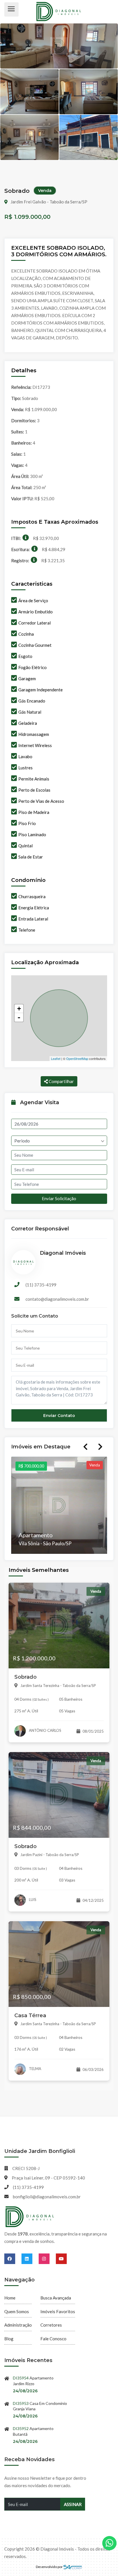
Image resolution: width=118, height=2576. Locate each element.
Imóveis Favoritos (58, 2311)
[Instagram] (47, 2259)
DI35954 (21, 2378)
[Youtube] (61, 2259)
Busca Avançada (56, 2298)
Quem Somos (17, 2311)
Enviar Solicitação (59, 1198)
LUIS (32, 1900)
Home (10, 2298)
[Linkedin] (30, 2259)
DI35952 (21, 2428)
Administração (18, 2325)
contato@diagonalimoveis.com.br (57, 1299)
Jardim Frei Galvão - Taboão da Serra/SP (49, 202)
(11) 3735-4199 (41, 1285)
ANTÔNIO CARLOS (45, 1730)
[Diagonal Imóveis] (30, 2217)
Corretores (51, 2325)
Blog (9, 2339)
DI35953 (21, 2403)
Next (100, 1447)
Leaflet (56, 1058)
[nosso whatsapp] (109, 2543)
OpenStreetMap (77, 1058)
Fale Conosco (53, 2339)
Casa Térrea (30, 2015)
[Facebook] (13, 2259)
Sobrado (25, 1677)
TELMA (35, 2069)
